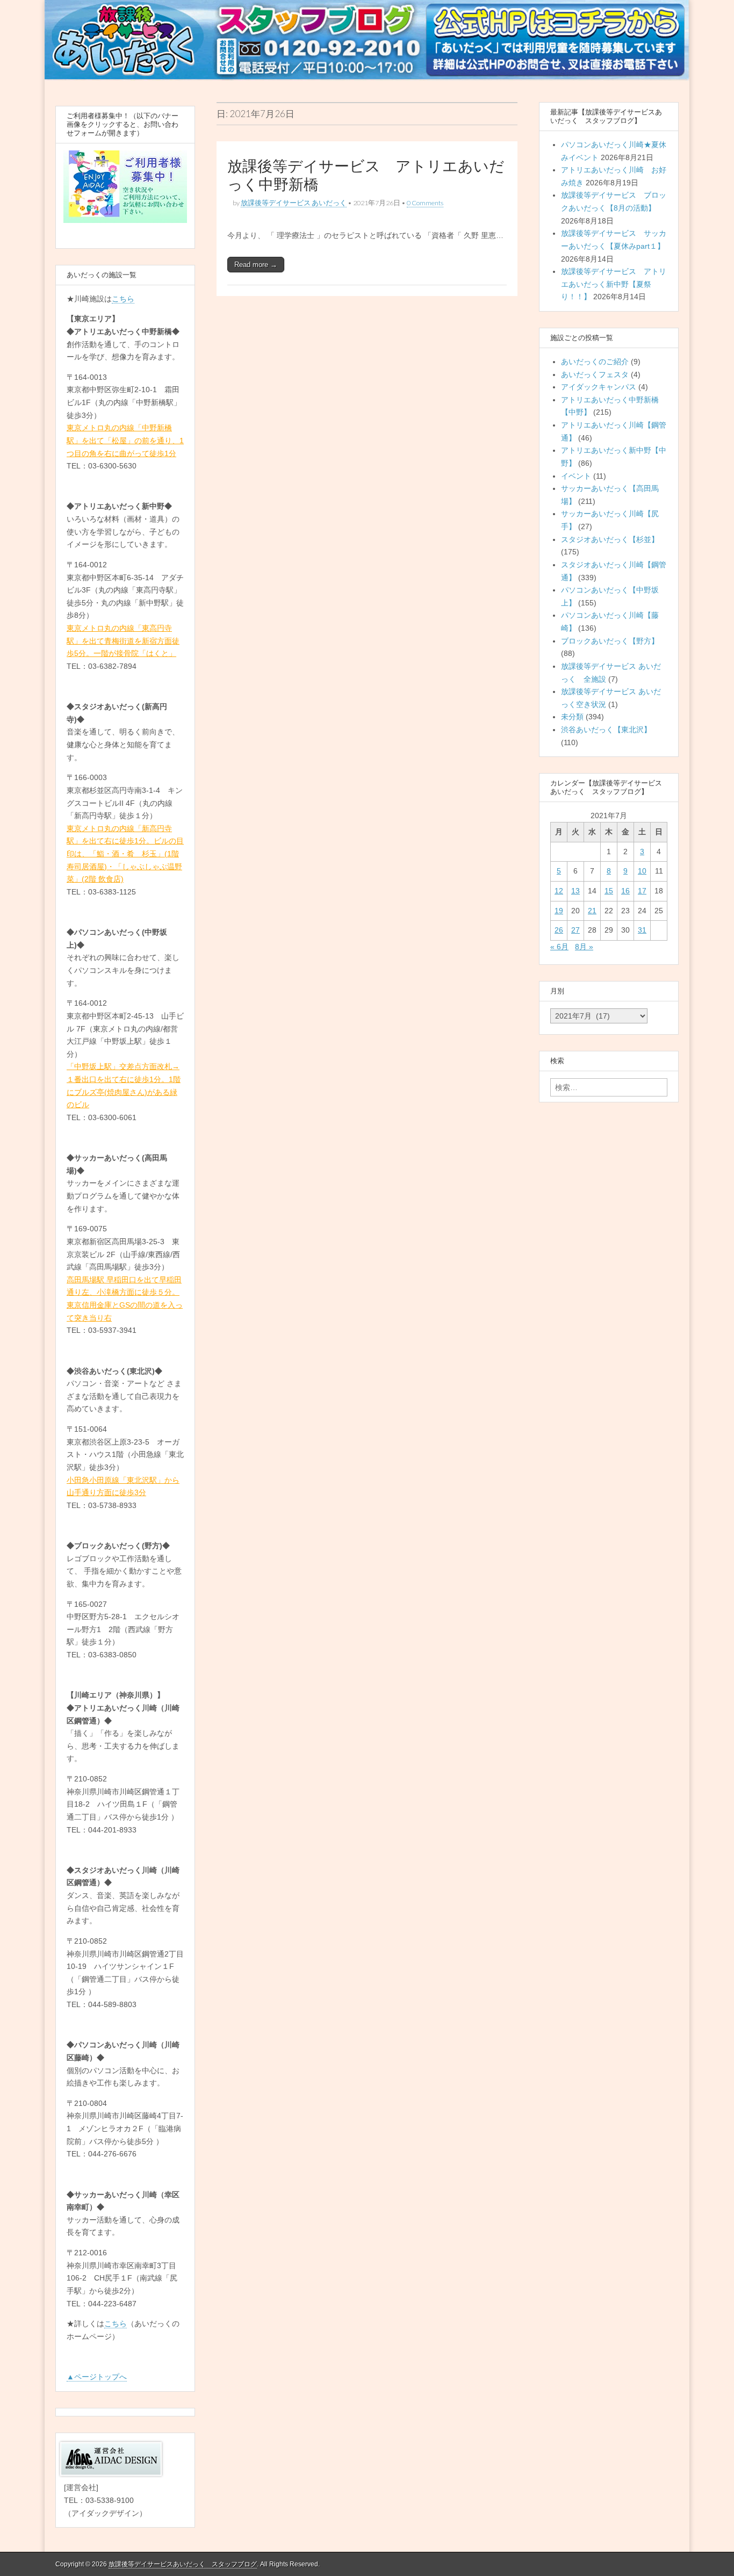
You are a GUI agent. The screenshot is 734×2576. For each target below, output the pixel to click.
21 (592, 911)
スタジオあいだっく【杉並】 (610, 539)
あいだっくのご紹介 (595, 362)
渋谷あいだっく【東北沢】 (606, 730)
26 (559, 930)
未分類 (572, 717)
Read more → (256, 265)
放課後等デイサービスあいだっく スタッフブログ (183, 2564)
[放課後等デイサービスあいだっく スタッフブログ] (367, 40)
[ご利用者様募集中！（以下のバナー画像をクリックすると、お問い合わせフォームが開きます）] (125, 187)
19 (559, 911)
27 (575, 930)
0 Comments (425, 203)
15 (609, 891)
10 (642, 871)
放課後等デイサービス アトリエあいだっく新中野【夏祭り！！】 (614, 284)
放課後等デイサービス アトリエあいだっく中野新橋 (366, 175)
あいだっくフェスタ (595, 374)
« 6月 (559, 947)
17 (642, 891)
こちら (123, 299)
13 (575, 891)
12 (559, 891)
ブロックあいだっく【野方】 (610, 641)
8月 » (584, 947)
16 (625, 891)
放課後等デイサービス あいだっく (294, 203)
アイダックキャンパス (599, 387)
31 (642, 930)
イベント (576, 476)
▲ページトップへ (97, 2377)
